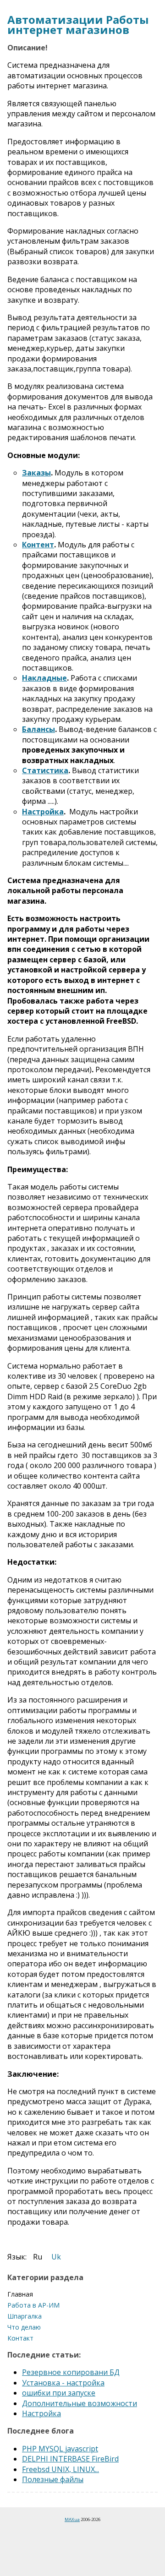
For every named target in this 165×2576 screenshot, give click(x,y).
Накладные (44, 678)
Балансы (38, 729)
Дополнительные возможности (80, 2403)
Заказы (36, 473)
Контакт (20, 2338)
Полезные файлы (53, 2479)
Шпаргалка (25, 2316)
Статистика (45, 770)
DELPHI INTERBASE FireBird (70, 2459)
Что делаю (24, 2327)
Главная (20, 2294)
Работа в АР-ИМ (33, 2305)
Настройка (43, 812)
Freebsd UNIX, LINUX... (60, 2469)
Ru (38, 2257)
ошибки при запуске (59, 2393)
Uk (56, 2257)
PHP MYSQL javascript (60, 2449)
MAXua (72, 2519)
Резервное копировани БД (71, 2372)
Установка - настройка (63, 2383)
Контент (38, 545)
